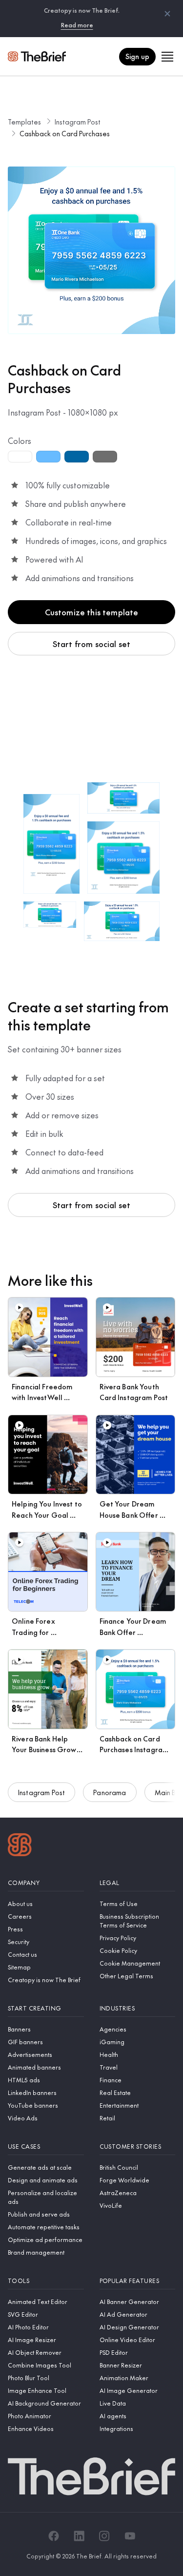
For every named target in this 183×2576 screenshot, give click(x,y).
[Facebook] (54, 2536)
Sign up (137, 56)
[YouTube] (130, 2536)
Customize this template (92, 612)
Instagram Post (78, 122)
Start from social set (91, 644)
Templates (24, 122)
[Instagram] (104, 2536)
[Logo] (20, 1846)
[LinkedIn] (79, 2536)
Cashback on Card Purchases (65, 133)
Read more (77, 25)
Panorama (110, 1792)
